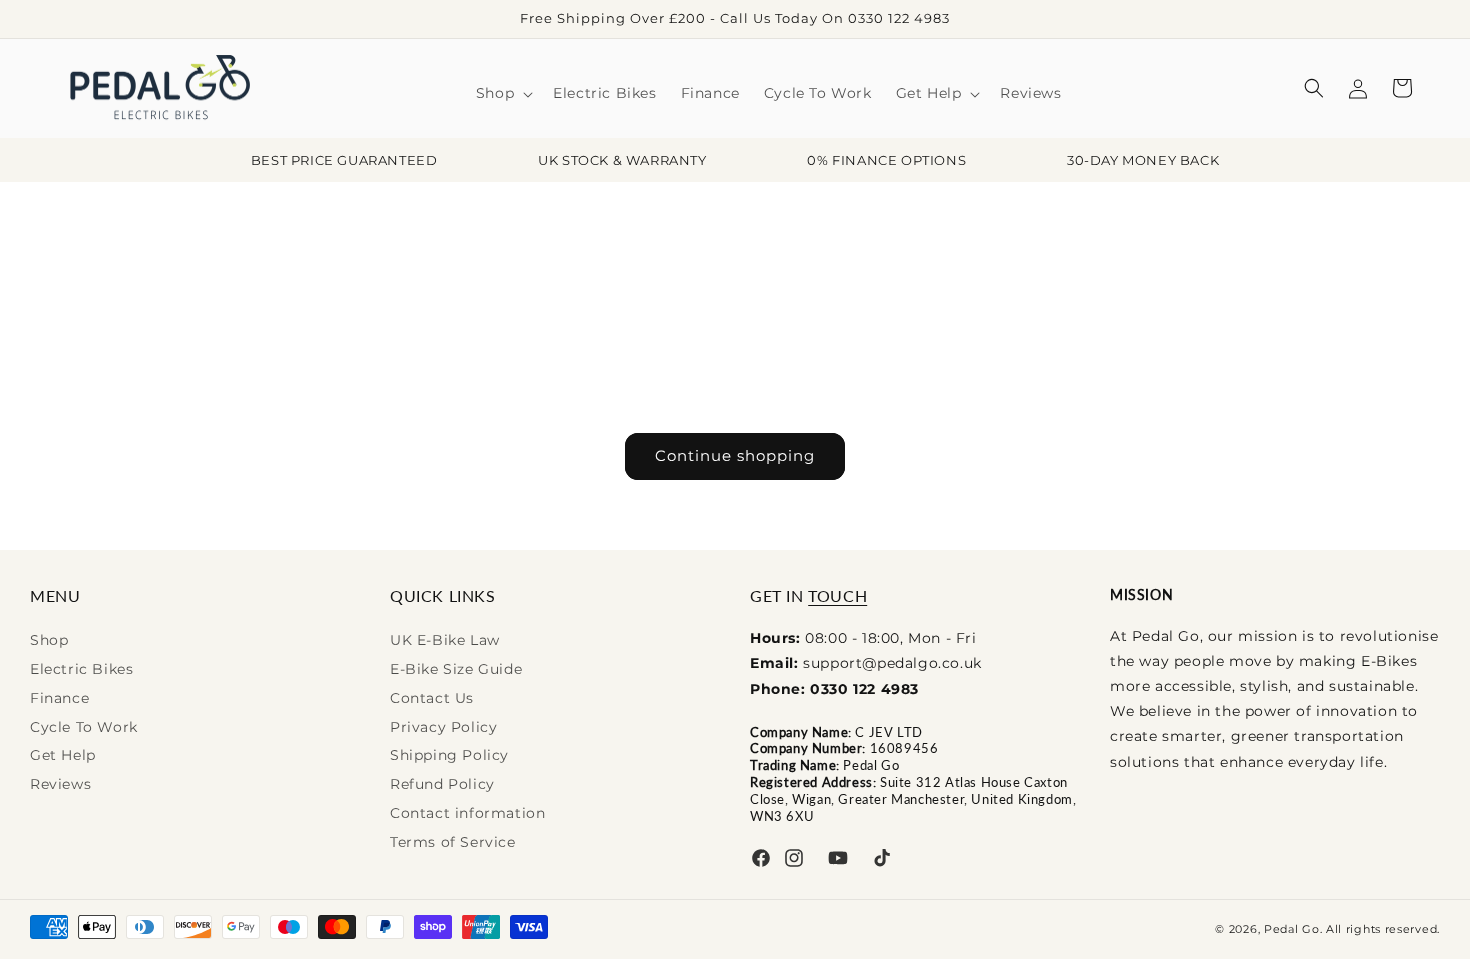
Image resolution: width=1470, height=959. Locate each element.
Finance (59, 698)
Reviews (60, 784)
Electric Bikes (81, 669)
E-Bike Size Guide (456, 669)
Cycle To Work (84, 727)
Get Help (63, 755)
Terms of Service (453, 842)
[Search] (1314, 88)
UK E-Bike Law (445, 640)
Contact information (467, 813)
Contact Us (432, 698)
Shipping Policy (449, 755)
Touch (837, 595)
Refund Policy (442, 784)
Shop (49, 640)
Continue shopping (735, 455)
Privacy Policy (443, 727)
